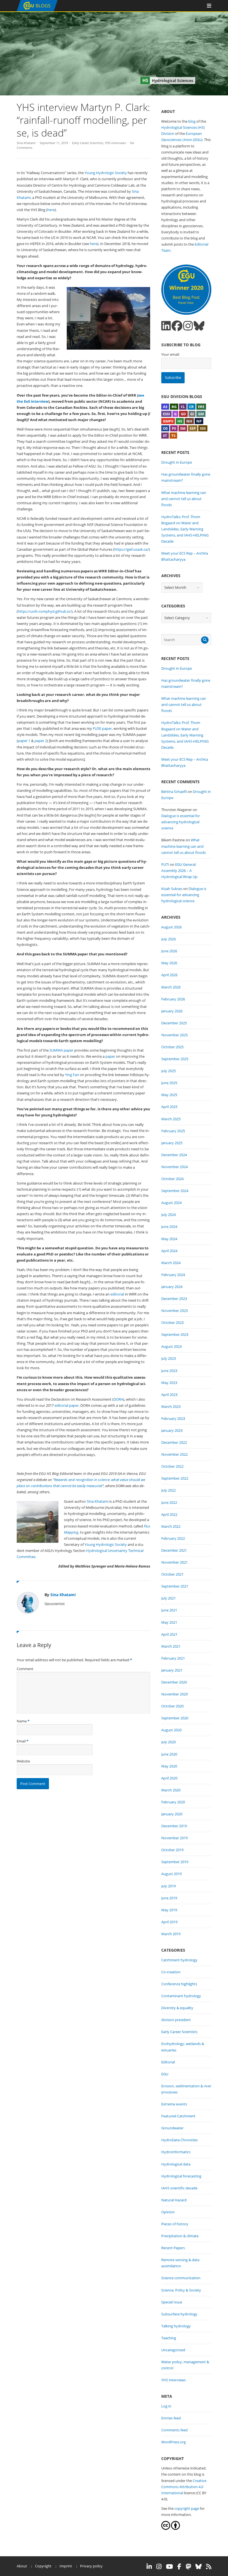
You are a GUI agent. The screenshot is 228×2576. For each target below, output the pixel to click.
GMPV (168, 421)
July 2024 (168, 1215)
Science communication (181, 2278)
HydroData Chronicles (179, 2140)
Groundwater (172, 2128)
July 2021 (168, 1598)
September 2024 (175, 1191)
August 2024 (171, 1203)
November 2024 (174, 1167)
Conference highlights (179, 1984)
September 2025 (175, 1059)
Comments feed (174, 2430)
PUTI (165, 864)
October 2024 (172, 1179)
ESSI (166, 414)
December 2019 (174, 1826)
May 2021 (169, 1622)
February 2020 (173, 1802)
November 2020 (174, 1694)
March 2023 (171, 1406)
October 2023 (172, 1322)
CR (191, 407)
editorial (117, 1294)
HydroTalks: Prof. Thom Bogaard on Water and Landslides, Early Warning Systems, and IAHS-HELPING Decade (185, 529)
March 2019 (171, 1934)
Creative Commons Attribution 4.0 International (184, 2487)
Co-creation (171, 1972)
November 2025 (174, 1035)
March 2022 (171, 1526)
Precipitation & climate (180, 2236)
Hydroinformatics (176, 2152)
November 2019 (174, 1838)
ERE (201, 407)
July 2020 (168, 1742)
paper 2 (41, 741)
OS (165, 428)
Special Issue (172, 2302)
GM (201, 414)
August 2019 (171, 1874)
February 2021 (173, 1658)
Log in (166, 2406)
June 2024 (169, 1227)
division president (176, 2020)
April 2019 (169, 1922)
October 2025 (172, 1047)
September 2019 (175, 1862)
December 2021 (174, 1550)
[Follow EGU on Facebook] (179, 2567)
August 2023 (171, 1346)
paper (110, 1056)
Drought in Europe (177, 462)
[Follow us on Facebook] (177, 326)
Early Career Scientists (88, 143)
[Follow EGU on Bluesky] (199, 2567)
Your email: (170, 354)
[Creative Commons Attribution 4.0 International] (166, 2528)
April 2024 (169, 1251)
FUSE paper (102, 728)
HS (180, 421)
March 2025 (171, 1119)
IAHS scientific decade (179, 2188)
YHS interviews (115, 143)
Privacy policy (91, 2566)
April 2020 (169, 1778)
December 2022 (174, 1442)
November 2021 (174, 1562)
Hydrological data (176, 2164)
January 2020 (172, 1814)
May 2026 (169, 963)
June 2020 (169, 1754)
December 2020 (174, 1682)
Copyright (43, 2566)
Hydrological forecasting (181, 2176)
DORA (118, 1399)
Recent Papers (173, 2248)
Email (21, 1741)
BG (174, 407)
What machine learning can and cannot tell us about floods (184, 499)
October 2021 (172, 1574)
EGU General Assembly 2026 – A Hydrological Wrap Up (179, 871)
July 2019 (168, 1886)
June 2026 (169, 951)
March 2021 (171, 1646)
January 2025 (172, 1143)
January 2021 (172, 1670)
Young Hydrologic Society (106, 173)
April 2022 (169, 1514)
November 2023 (174, 1311)
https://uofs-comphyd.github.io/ (45, 611)
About (22, 2566)
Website (23, 1761)
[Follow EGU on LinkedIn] (149, 2567)
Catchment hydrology (179, 1960)
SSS (203, 428)
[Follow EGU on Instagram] (159, 2567)
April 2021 (169, 1634)
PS (174, 428)
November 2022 (174, 1454)
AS (165, 407)
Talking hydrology (176, 2326)
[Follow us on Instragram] (188, 326)
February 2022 (173, 1538)
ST (165, 436)
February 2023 (173, 1418)
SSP (193, 428)
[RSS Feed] (209, 2567)
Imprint (66, 2566)
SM (183, 428)
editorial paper (67, 1405)
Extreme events (174, 2104)
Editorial (168, 2062)
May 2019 (169, 1910)
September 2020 (175, 1718)
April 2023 (169, 1395)
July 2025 (168, 1071)
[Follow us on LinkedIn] (166, 326)
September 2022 (175, 1478)
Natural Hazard (174, 2200)
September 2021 (175, 1586)
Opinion (168, 2212)
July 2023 (168, 1358)
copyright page (187, 2508)
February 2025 (173, 1131)
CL (183, 407)
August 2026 (171, 927)
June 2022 (169, 1502)
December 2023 (174, 1299)
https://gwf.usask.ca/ (132, 549)
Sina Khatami (26, 143)
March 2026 (171, 987)
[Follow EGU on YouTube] (169, 2567)
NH (189, 421)
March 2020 (171, 1790)
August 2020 (171, 1730)
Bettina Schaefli (174, 792)
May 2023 (169, 1383)
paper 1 (24, 741)
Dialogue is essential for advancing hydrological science (181, 822)
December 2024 (174, 1155)
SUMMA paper (61, 1050)
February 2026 (173, 999)
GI (192, 414)
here (51, 210)
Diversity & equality (177, 2008)
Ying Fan (72, 1075)
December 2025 (174, 1023)
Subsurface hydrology (179, 2314)
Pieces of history (175, 2224)
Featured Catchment (178, 2116)
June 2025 (169, 1083)
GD (183, 414)
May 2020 (169, 1766)
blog (192, 121)
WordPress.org (174, 2442)
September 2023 (175, 1334)
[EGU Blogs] (37, 10)
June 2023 (169, 1371)
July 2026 (168, 939)
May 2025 (169, 1095)
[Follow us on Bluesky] (199, 326)
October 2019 (172, 1850)
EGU (165, 2074)
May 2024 (169, 1239)
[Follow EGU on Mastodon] (188, 2567)
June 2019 (169, 1898)
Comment (25, 1669)
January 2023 (172, 1430)
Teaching (169, 2338)
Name (22, 1721)
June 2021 (169, 1610)
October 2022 (172, 1466)
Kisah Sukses (172, 889)
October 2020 (172, 1706)
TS (173, 436)
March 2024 (171, 1263)
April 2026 (169, 975)
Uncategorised (173, 2350)
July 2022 (168, 1490)
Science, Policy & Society (181, 2290)
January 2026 (172, 1011)
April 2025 (169, 1107)
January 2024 (172, 1287)
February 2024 (173, 1275)
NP (199, 421)
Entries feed (171, 2418)
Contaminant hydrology (181, 1996)
